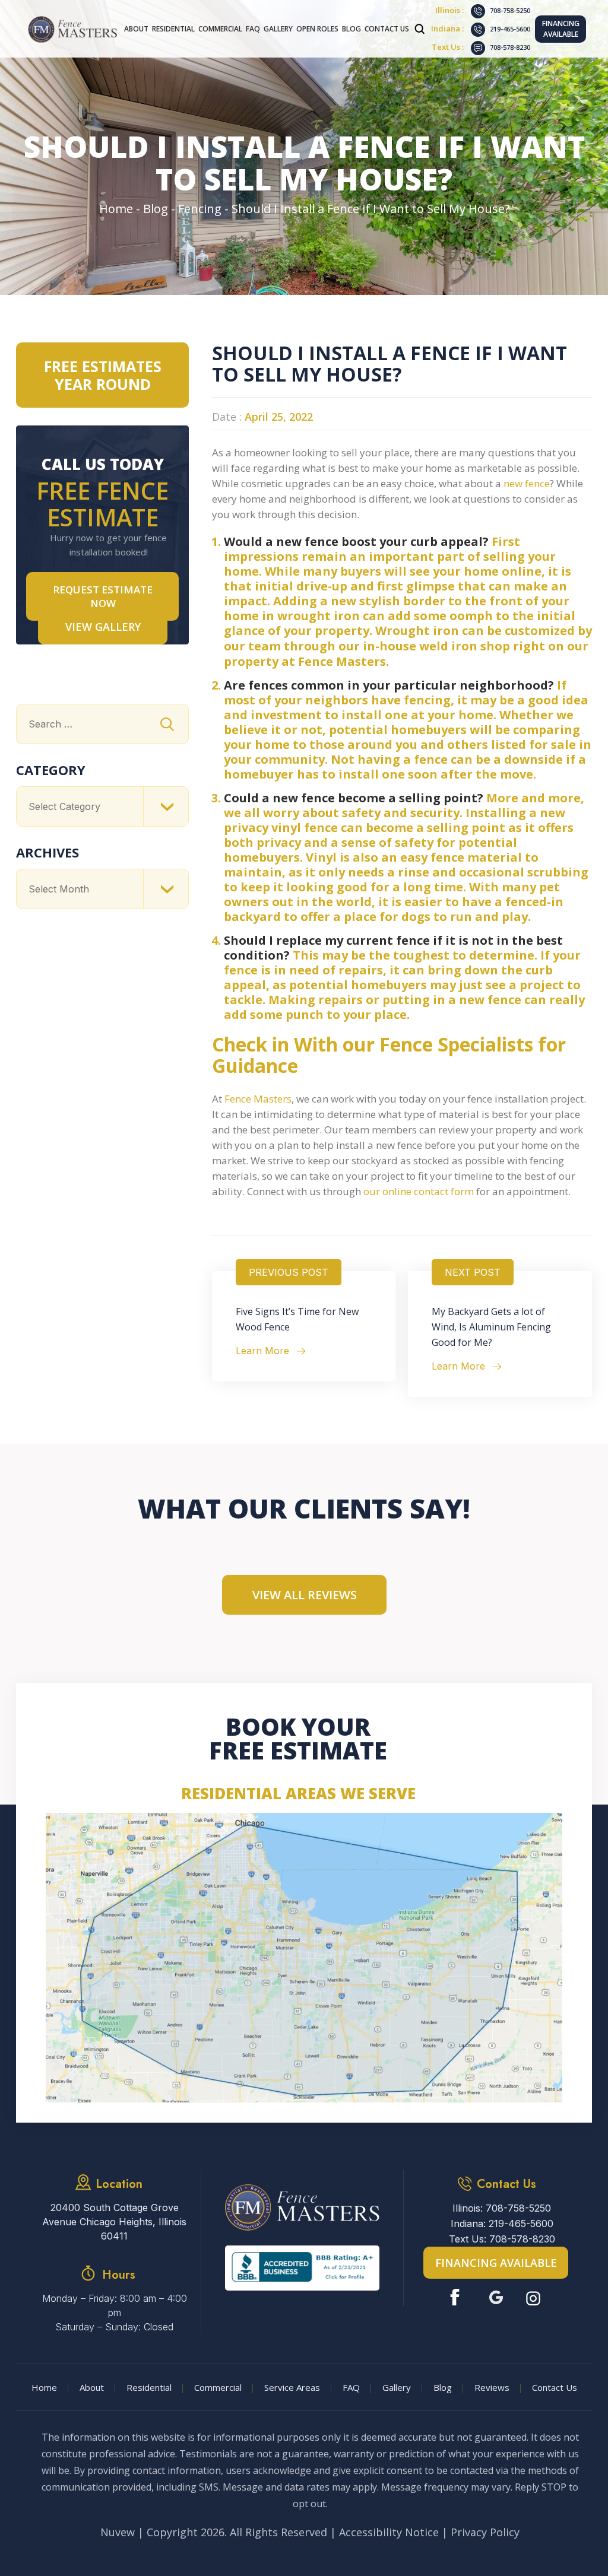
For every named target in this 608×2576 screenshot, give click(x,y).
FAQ (253, 29)
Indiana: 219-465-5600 (502, 2224)
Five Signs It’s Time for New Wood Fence (297, 1319)
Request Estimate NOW (103, 596)
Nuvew (118, 2532)
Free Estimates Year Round (103, 375)
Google (496, 2297)
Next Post (473, 1272)
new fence (527, 483)
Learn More (262, 1351)
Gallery (278, 29)
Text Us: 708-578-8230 (502, 2239)
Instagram (535, 2297)
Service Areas (292, 2387)
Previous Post (289, 1272)
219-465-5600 (510, 29)
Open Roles (317, 29)
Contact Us (387, 29)
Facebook (457, 2297)
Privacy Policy (485, 2532)
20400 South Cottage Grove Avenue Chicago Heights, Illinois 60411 (114, 2222)
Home (44, 2387)
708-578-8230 (510, 47)
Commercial (220, 29)
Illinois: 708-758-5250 (502, 2208)
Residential (173, 29)
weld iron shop (465, 646)
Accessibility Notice (389, 2532)
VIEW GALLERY (103, 627)
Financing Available (561, 29)
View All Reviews (305, 1595)
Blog (351, 29)
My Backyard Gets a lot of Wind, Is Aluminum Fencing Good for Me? (491, 1327)
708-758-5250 (510, 10)
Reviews (492, 2387)
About (136, 29)
